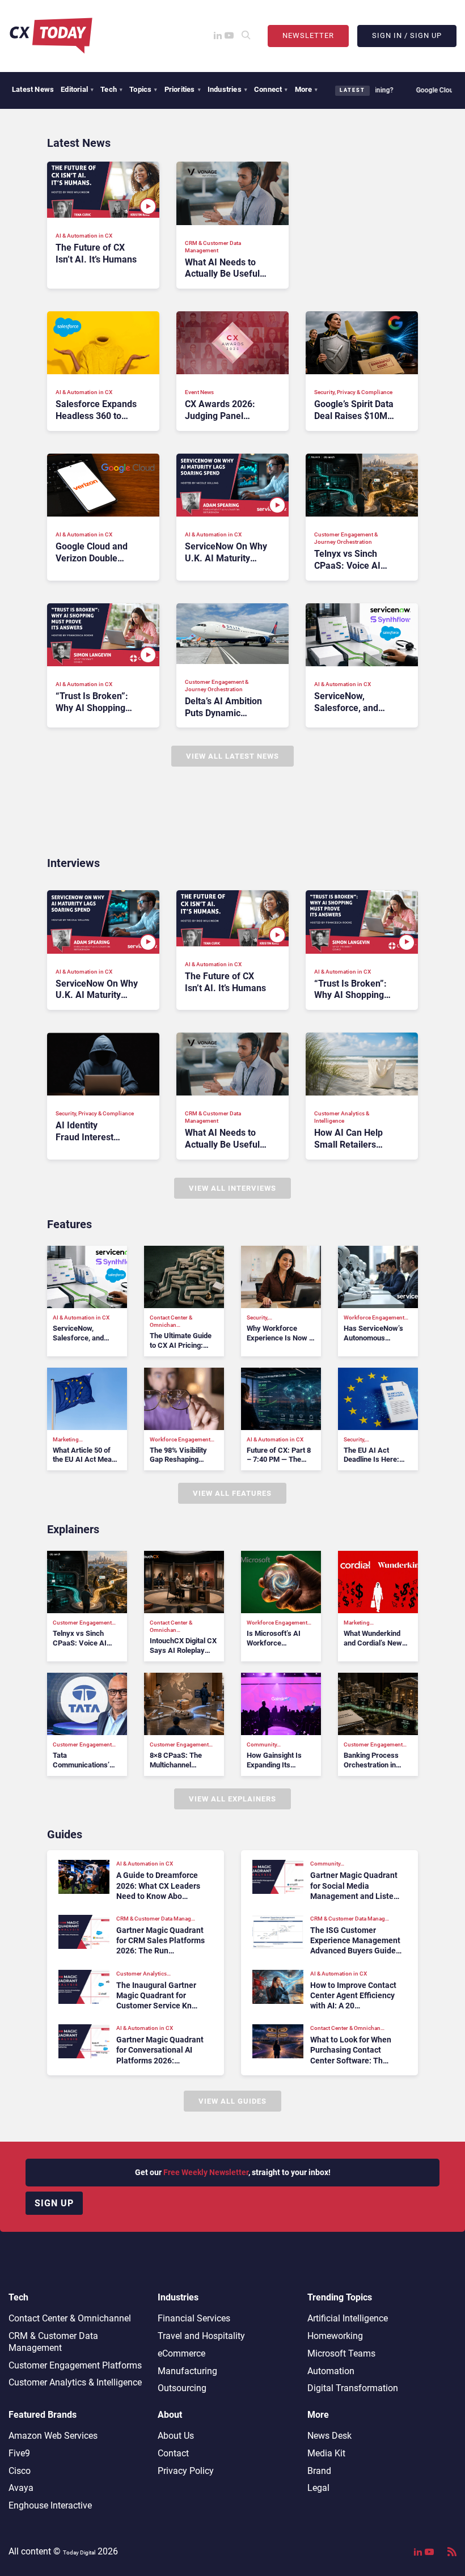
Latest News (33, 89)
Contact (173, 2453)
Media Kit (326, 2453)
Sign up (54, 2203)
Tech (111, 89)
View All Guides (232, 2101)
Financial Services (194, 2318)
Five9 (19, 2453)
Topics (143, 89)
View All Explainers (232, 1799)
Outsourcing (182, 2388)
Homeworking (335, 2336)
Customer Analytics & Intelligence (75, 2382)
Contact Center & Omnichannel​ (70, 2318)
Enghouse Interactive (50, 2505)
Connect (271, 89)
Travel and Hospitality (201, 2336)
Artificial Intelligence (348, 2318)
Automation (331, 2371)
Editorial (77, 89)
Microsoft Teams (341, 2353)
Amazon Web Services (53, 2436)
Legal (318, 2488)
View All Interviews (232, 1188)
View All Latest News (232, 756)
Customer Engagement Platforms (75, 2365)
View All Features (232, 1493)
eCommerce (181, 2353)
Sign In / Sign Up (407, 35)
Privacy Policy (186, 2471)
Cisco (20, 2471)
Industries (227, 89)
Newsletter (308, 35)
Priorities (183, 89)
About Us (176, 2436)
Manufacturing (187, 2371)
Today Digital (79, 2552)
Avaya (21, 2488)
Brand (319, 2471)
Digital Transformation (353, 2388)
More (307, 89)
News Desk (329, 2436)
